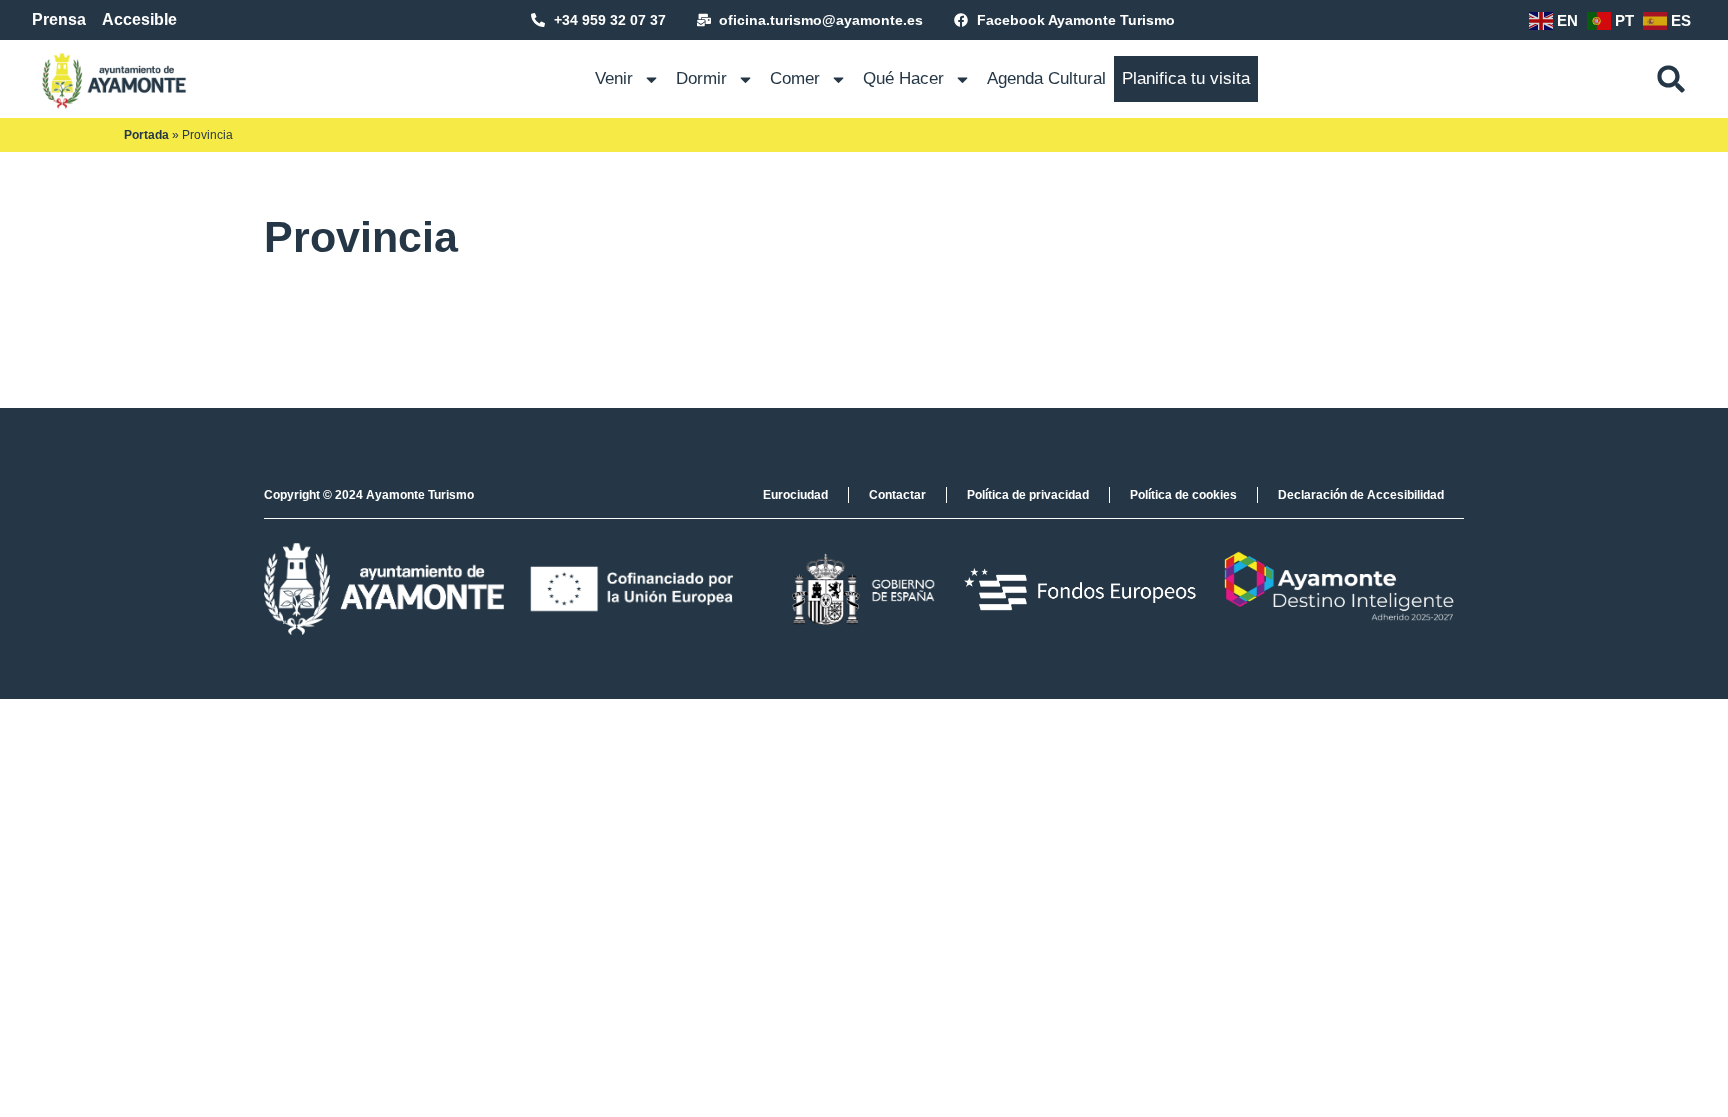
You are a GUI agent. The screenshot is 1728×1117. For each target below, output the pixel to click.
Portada (146, 135)
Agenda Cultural (1046, 78)
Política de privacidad (1028, 495)
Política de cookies (1183, 495)
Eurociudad (795, 495)
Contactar (897, 495)
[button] (1671, 79)
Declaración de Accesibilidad (1361, 495)
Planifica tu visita (1186, 78)
